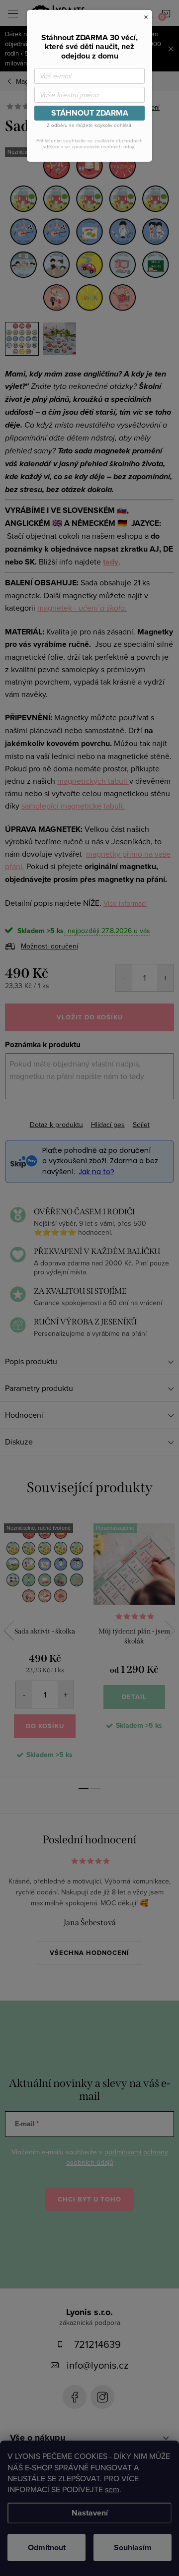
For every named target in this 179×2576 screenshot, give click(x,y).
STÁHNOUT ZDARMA (90, 113)
